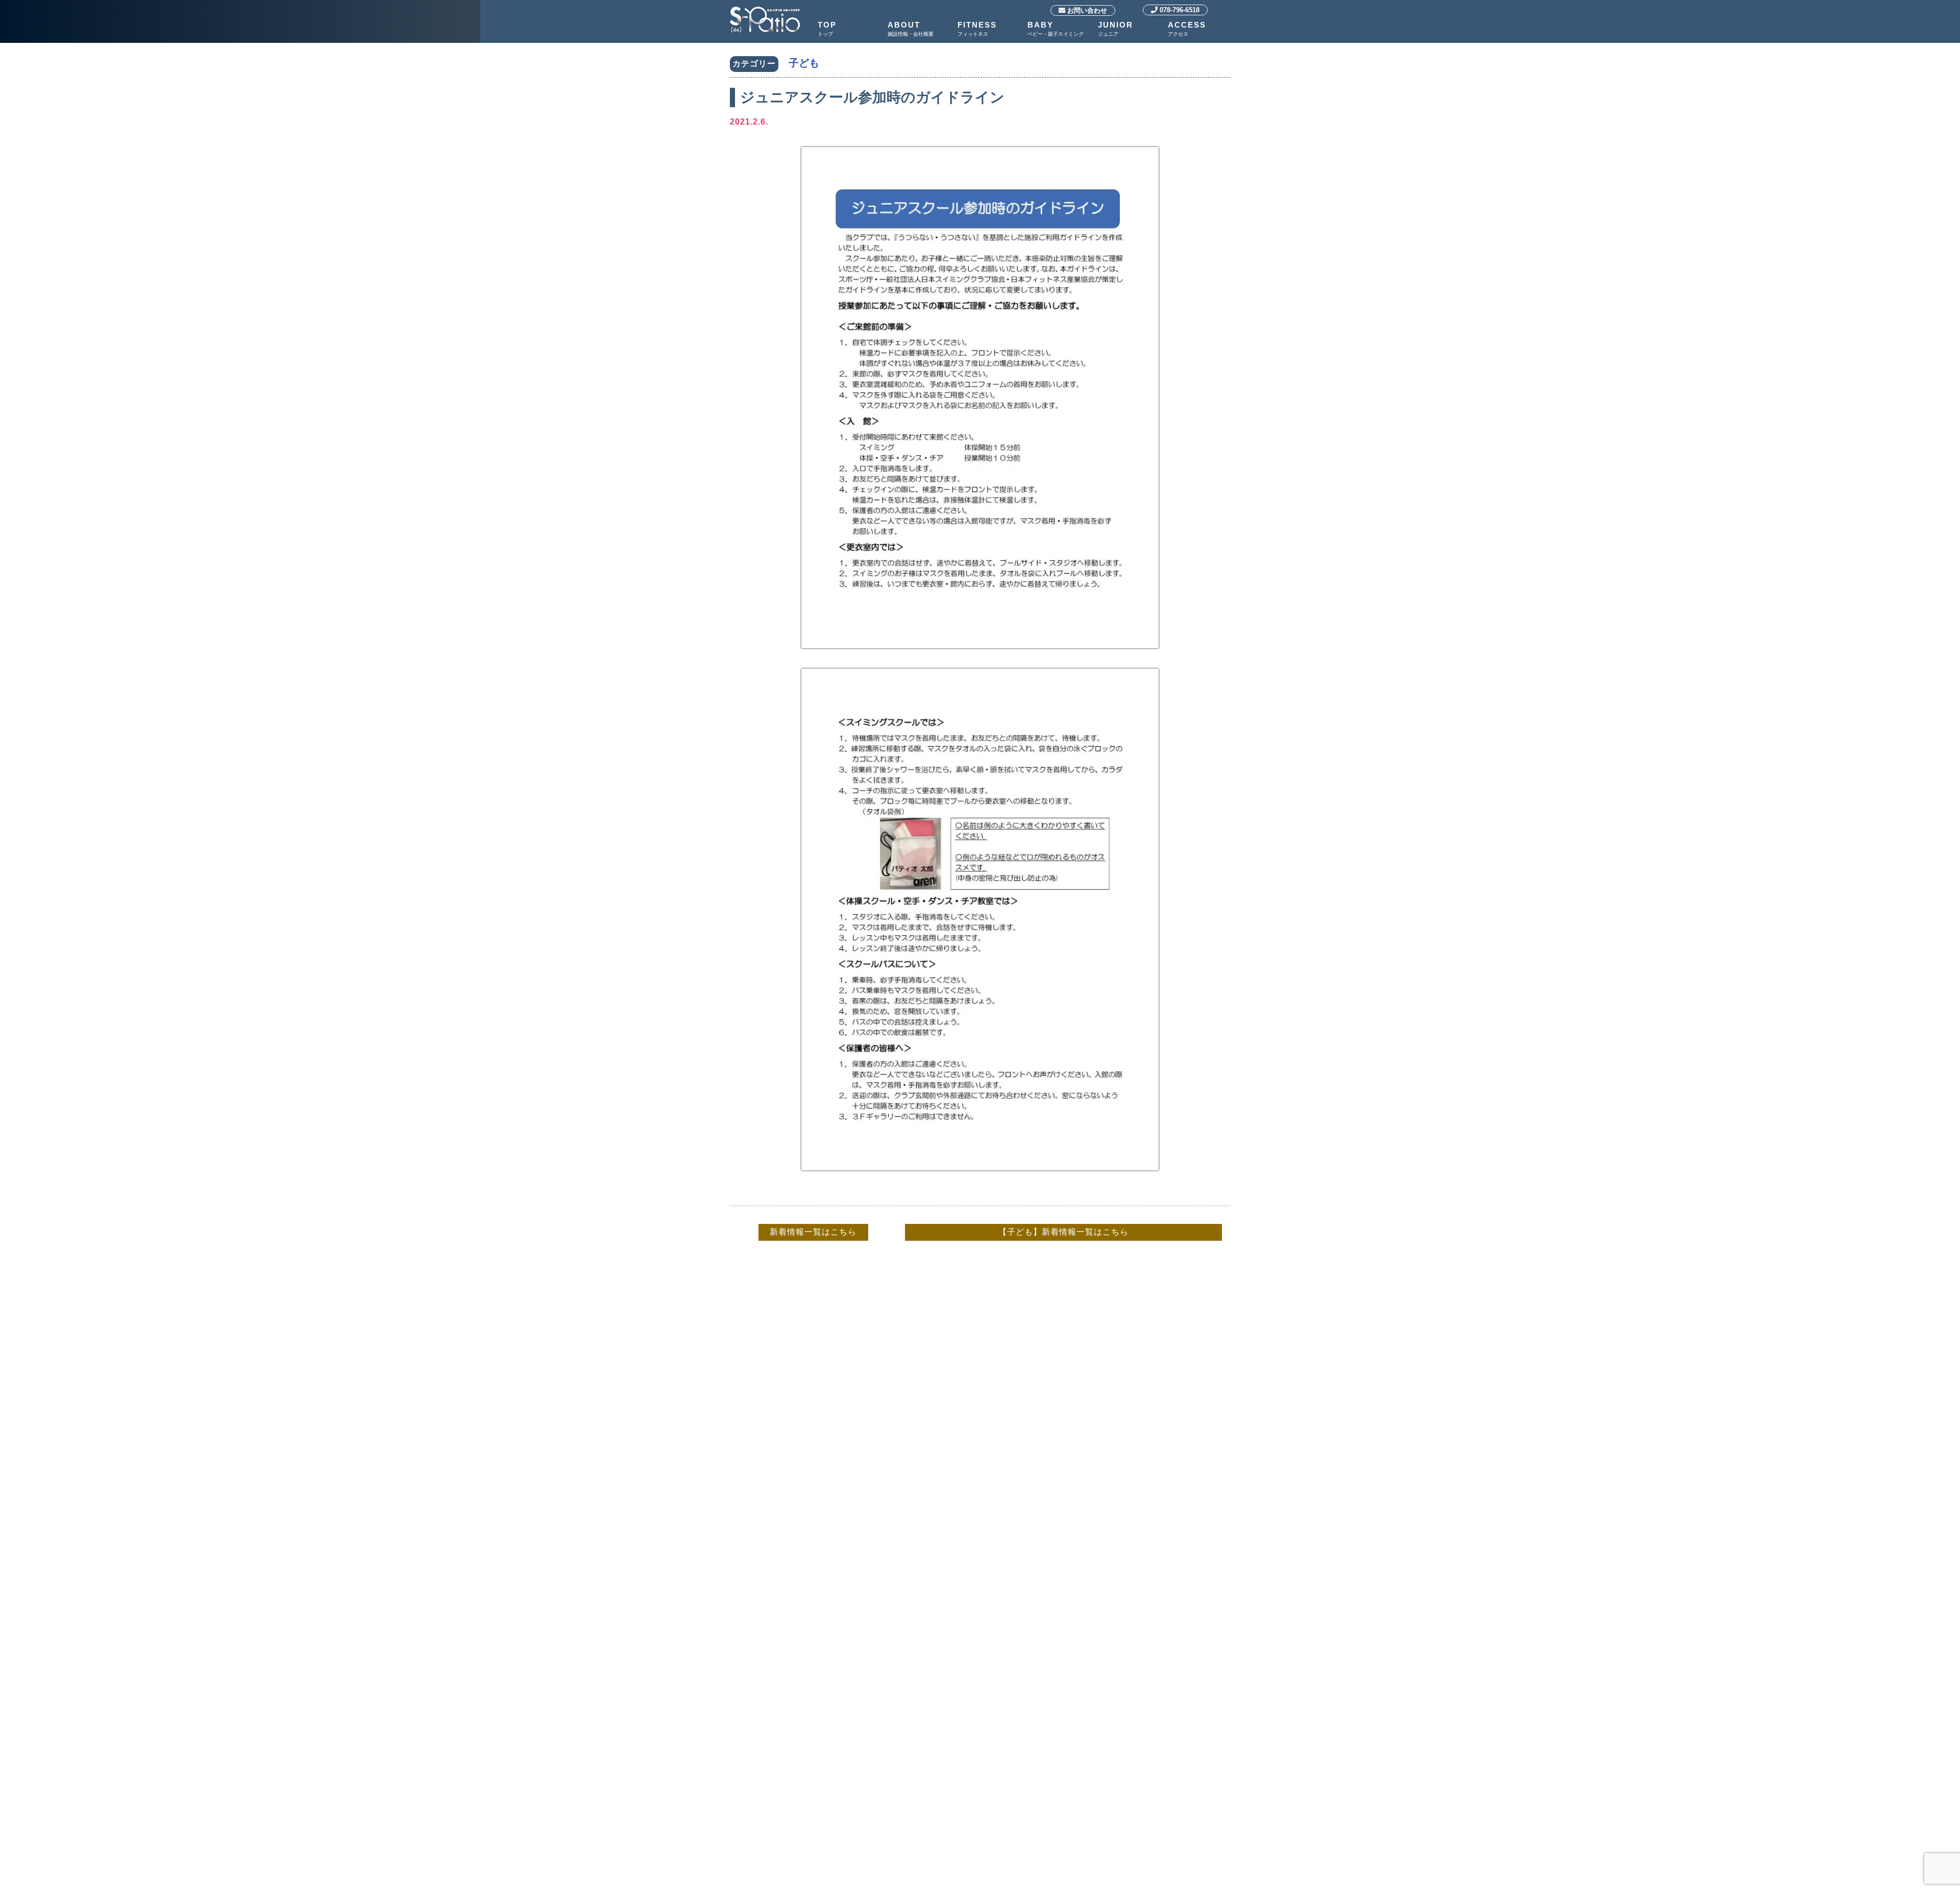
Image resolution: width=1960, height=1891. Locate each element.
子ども (804, 63)
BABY (1056, 29)
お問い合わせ (1086, 10)
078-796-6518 (1179, 10)
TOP (827, 29)
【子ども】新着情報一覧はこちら (1063, 1232)
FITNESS (977, 29)
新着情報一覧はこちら (813, 1232)
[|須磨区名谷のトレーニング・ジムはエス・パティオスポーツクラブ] (765, 8)
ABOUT (911, 29)
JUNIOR (1116, 29)
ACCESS (1187, 29)
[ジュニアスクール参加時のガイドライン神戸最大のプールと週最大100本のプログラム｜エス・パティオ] (980, 659)
